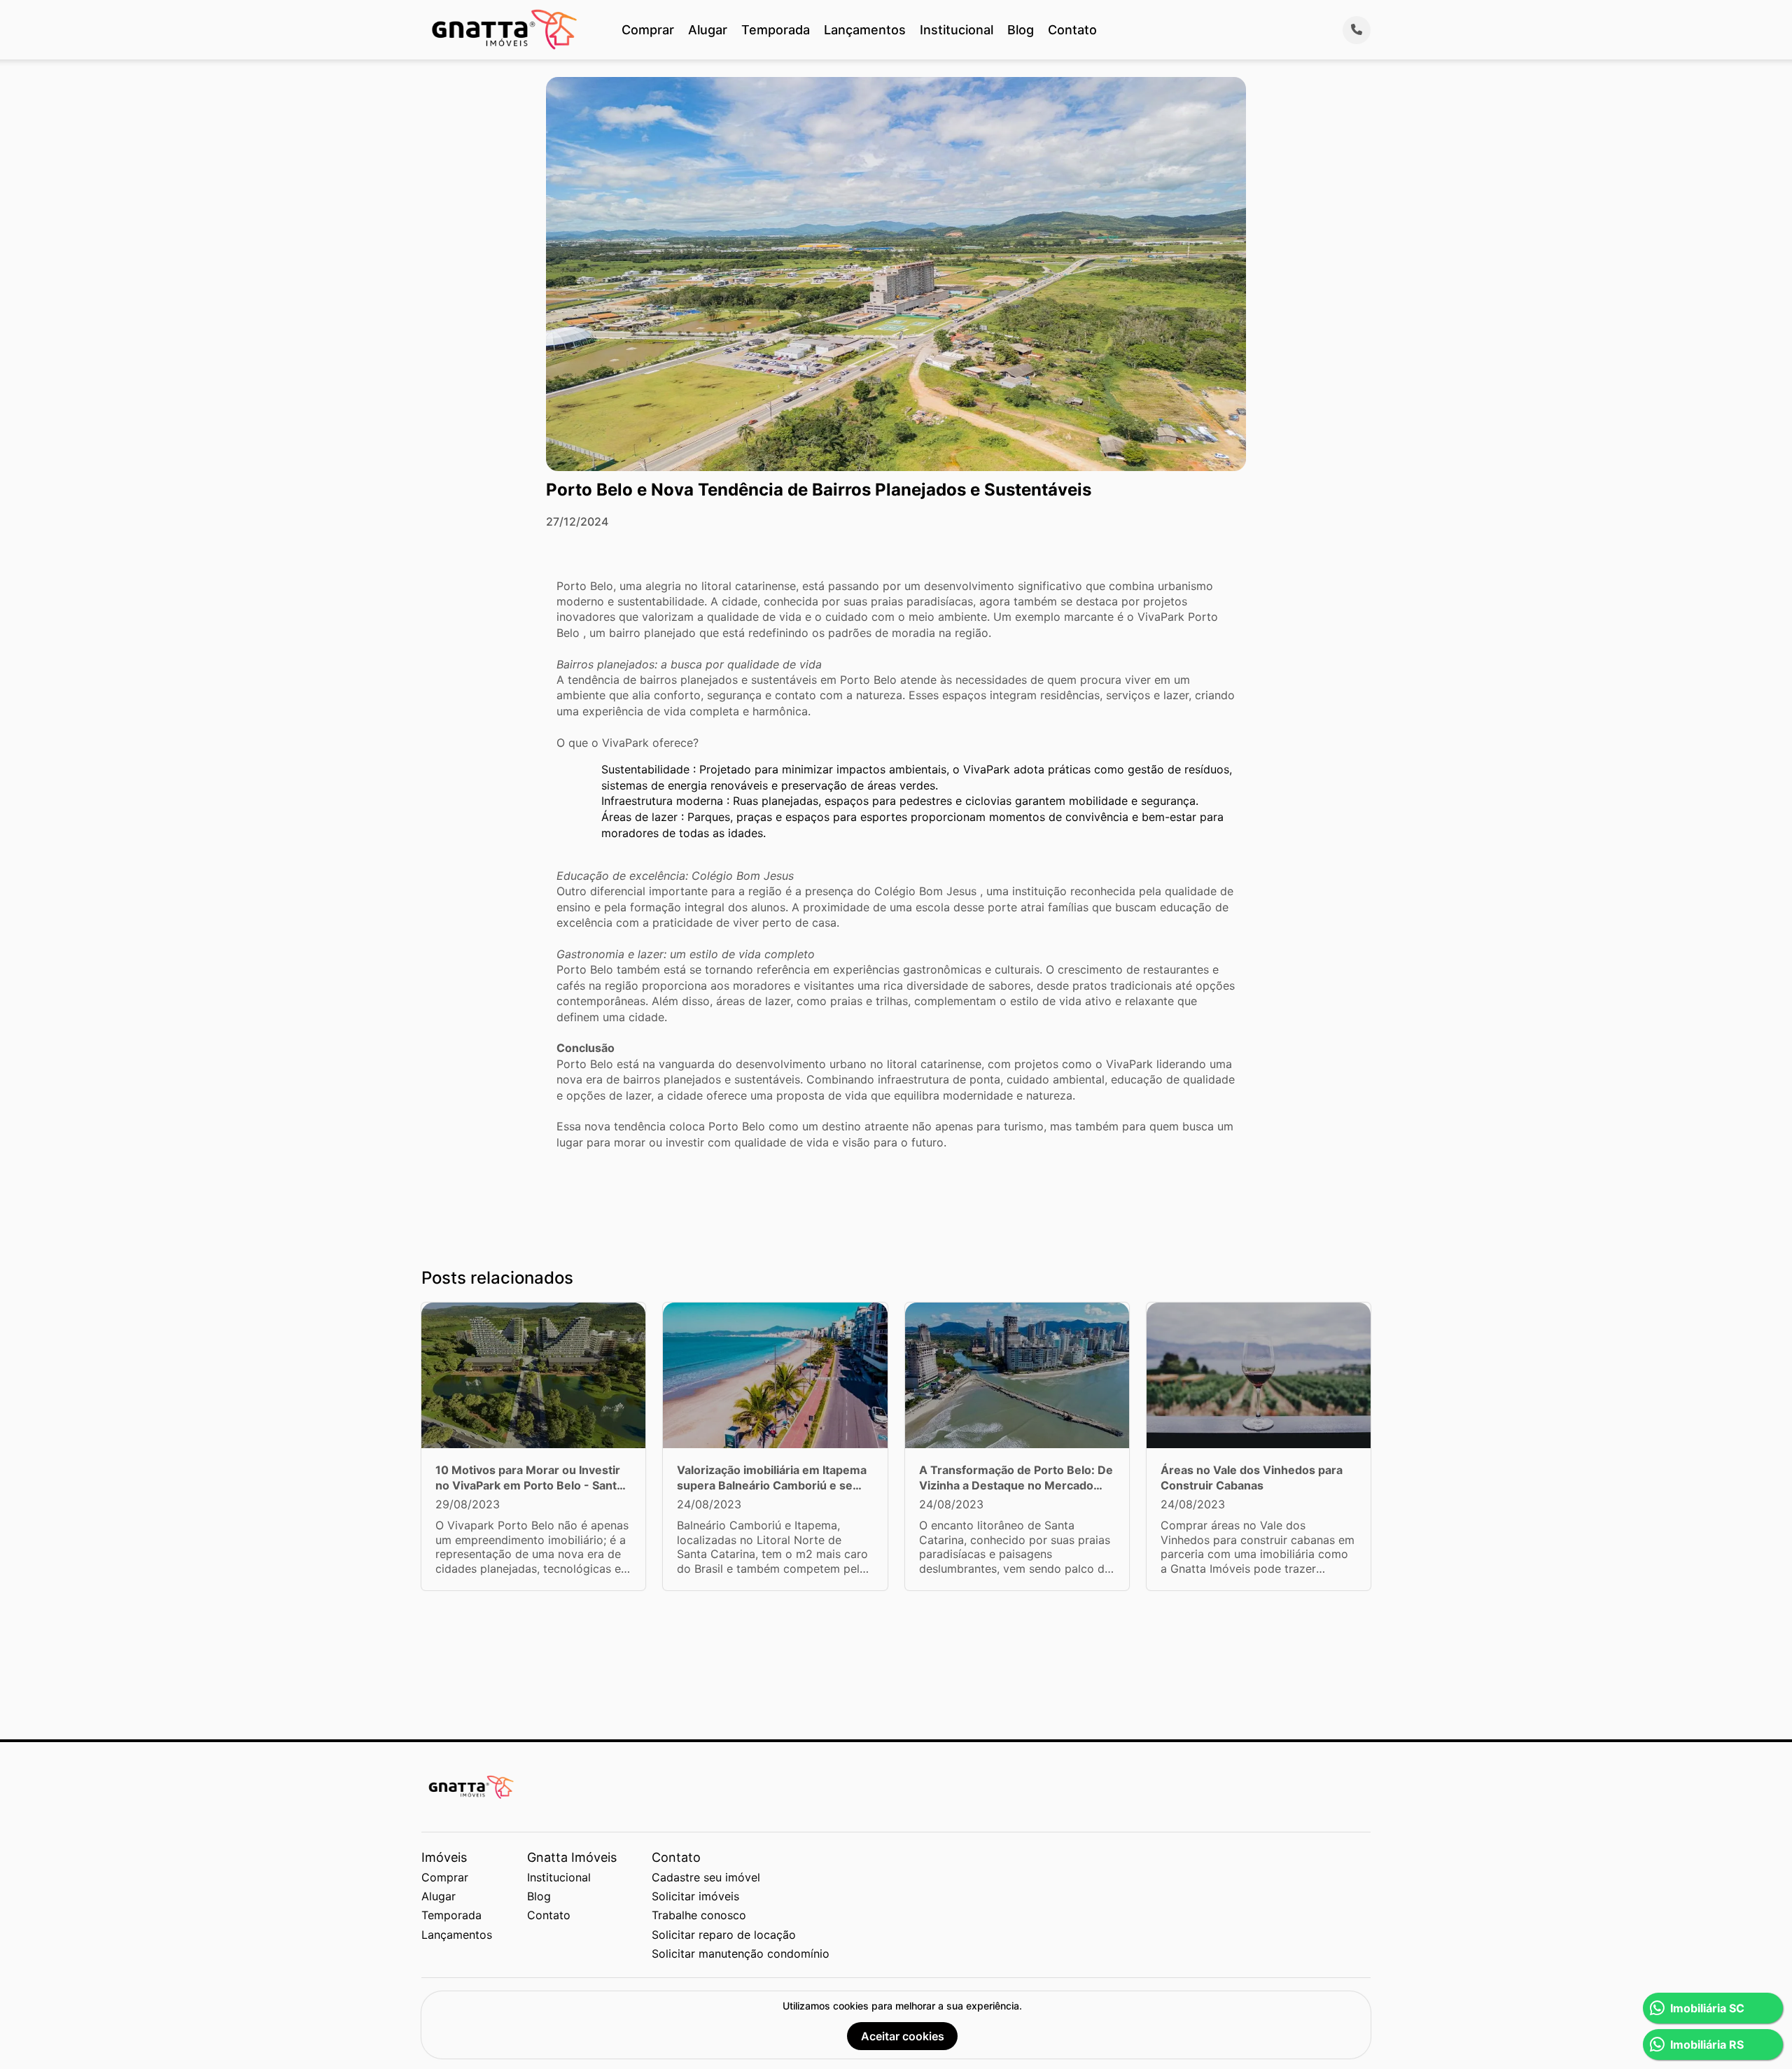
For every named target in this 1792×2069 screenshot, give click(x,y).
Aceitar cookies (903, 2036)
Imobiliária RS (1707, 2045)
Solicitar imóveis (695, 1896)
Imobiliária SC (1707, 2008)
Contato (1072, 30)
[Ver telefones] (1357, 30)
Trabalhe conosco (699, 1915)
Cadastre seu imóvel (706, 1877)
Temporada (776, 30)
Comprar (648, 30)
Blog (1021, 30)
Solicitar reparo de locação (724, 1935)
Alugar (708, 30)
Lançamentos (865, 30)
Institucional (957, 30)
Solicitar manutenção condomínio (741, 1954)
